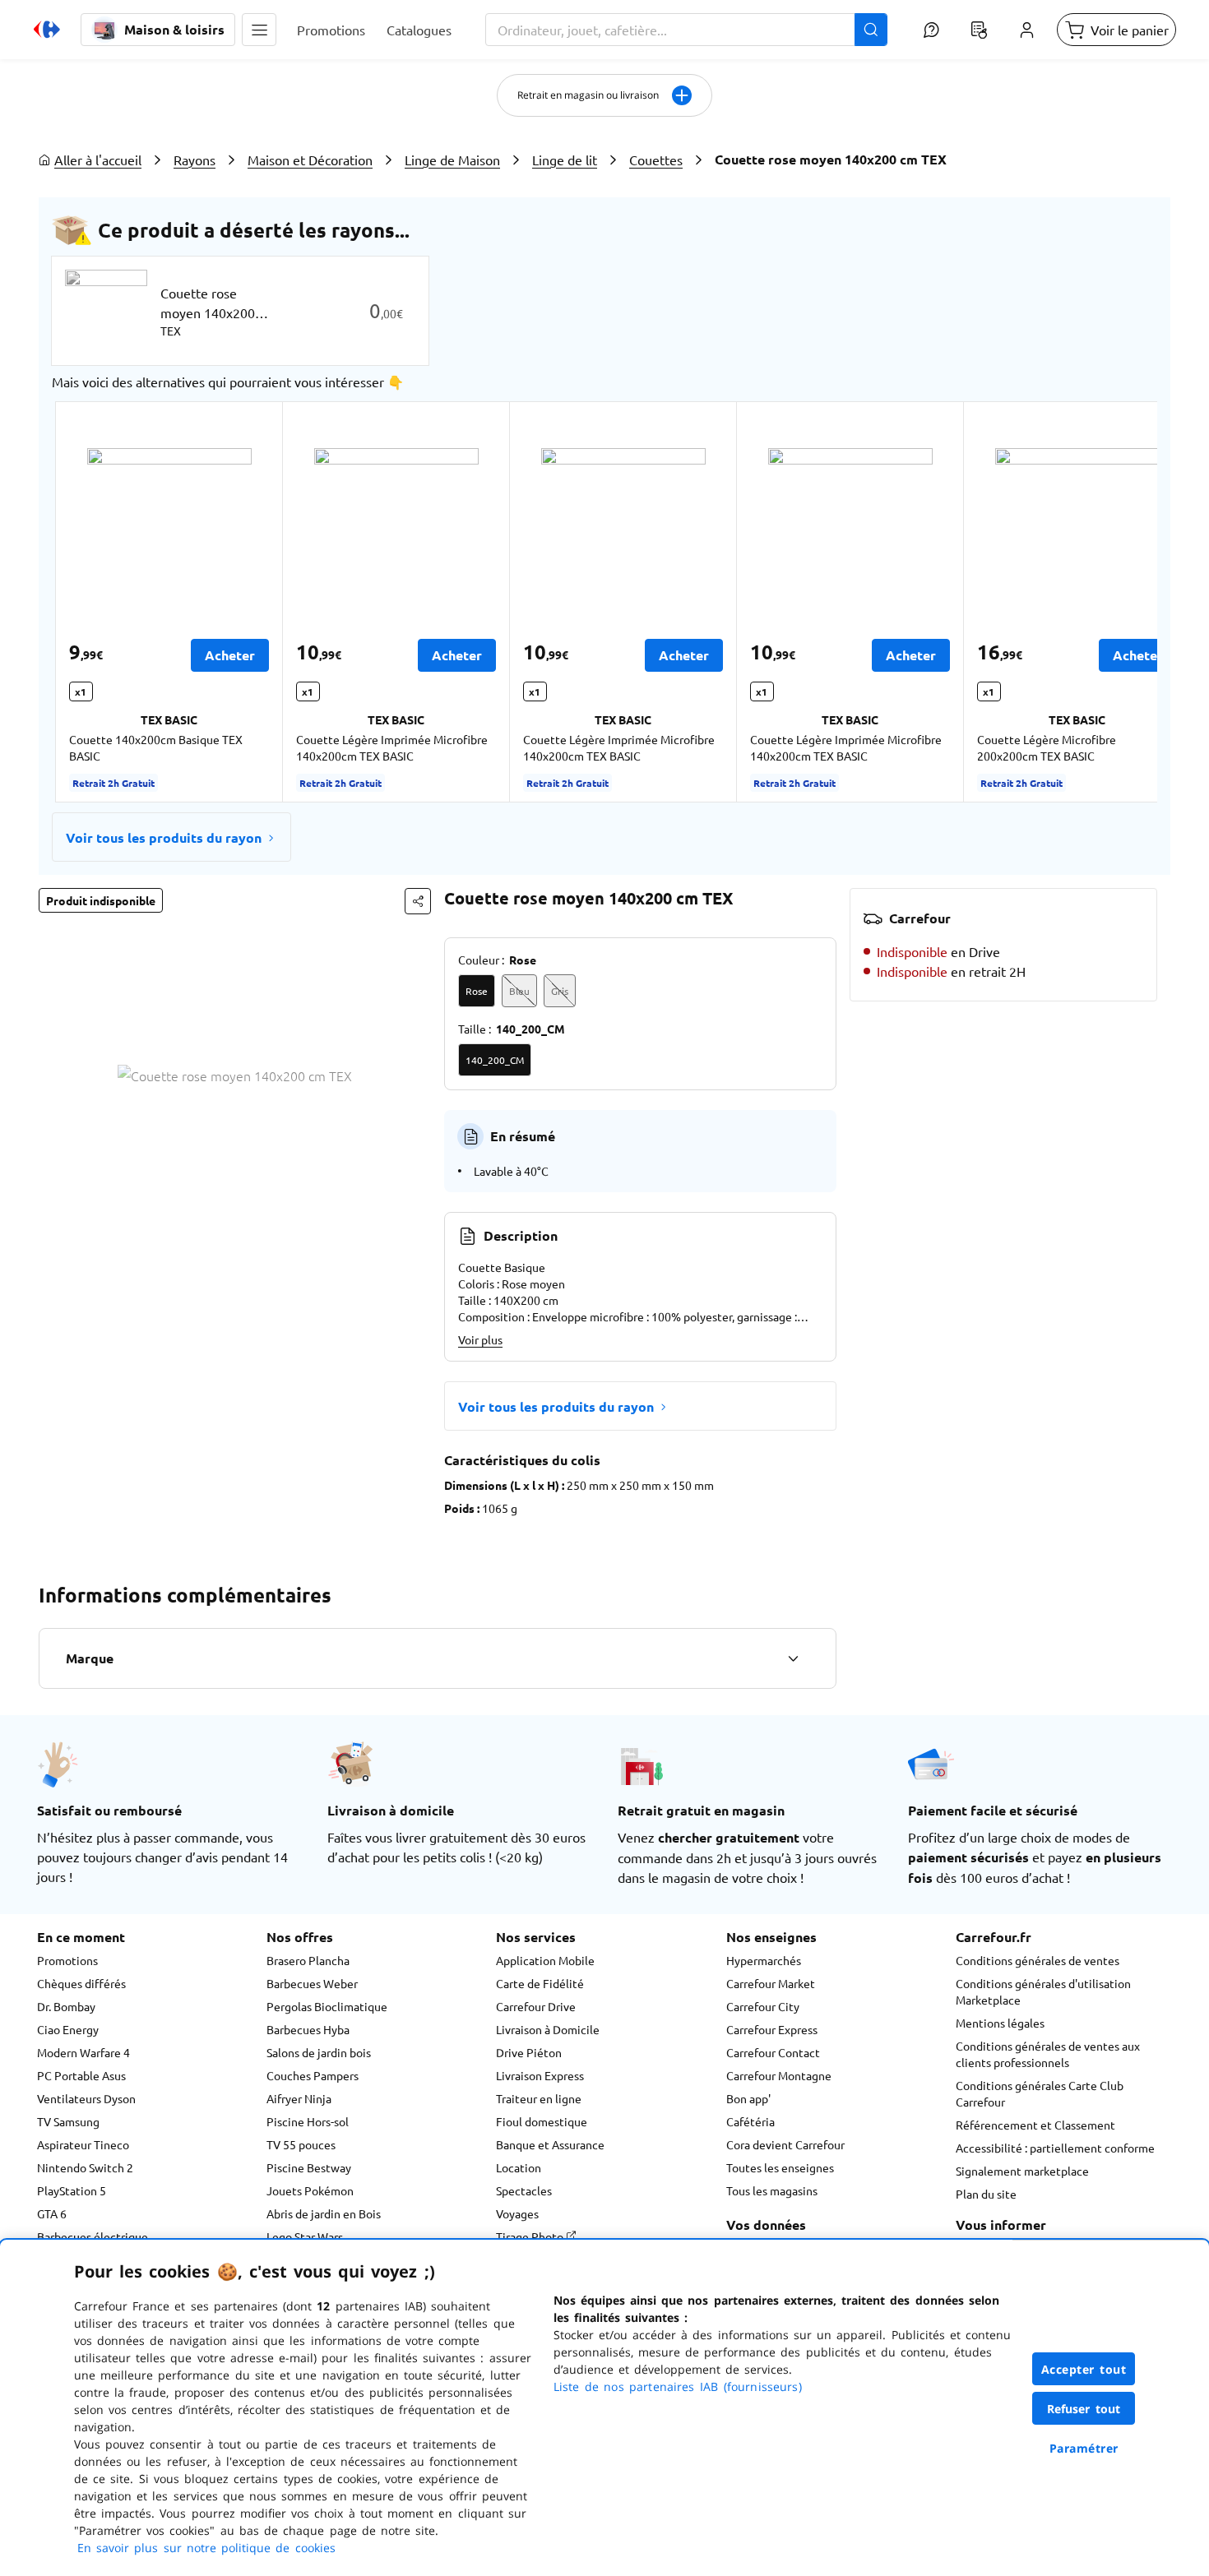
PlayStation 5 (72, 2190)
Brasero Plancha (308, 1960)
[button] (259, 30)
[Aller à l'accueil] (47, 30)
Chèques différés (81, 1983)
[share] (418, 901)
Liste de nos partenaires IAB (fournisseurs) (678, 2386)
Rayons (195, 160)
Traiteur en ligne (539, 2098)
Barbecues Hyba (308, 2029)
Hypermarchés (764, 1960)
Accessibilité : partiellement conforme (1055, 2148)
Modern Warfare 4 (83, 2052)
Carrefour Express (772, 2029)
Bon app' (748, 2098)
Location (519, 2167)
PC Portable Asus (81, 2075)
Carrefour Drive (536, 2006)
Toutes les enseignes (780, 2167)
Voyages (517, 2213)
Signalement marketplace (1022, 2171)
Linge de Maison (452, 160)
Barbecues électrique (93, 2236)
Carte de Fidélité (540, 1983)
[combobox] (686, 30)
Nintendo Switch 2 (85, 2167)
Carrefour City (763, 2006)
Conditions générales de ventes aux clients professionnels (1048, 2054)
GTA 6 (52, 2213)
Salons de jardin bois (319, 2052)
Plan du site (986, 2194)
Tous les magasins (772, 2190)
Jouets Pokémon (310, 2190)
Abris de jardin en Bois (324, 2213)
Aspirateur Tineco (83, 2144)
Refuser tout (1084, 2409)
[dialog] (604, 2408)
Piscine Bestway (309, 2167)
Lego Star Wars (305, 2236)
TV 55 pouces (301, 2144)
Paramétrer (1084, 2448)
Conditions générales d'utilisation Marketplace (1043, 1991)
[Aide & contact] (931, 30)
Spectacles (524, 2190)
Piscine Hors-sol (308, 2121)
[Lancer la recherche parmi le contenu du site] (871, 30)
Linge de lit (565, 160)
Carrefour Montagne (779, 2075)
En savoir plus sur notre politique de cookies (206, 2548)
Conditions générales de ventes (1038, 1960)
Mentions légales (1000, 2023)
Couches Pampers (313, 2075)
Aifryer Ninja (299, 2098)
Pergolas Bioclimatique (327, 2006)
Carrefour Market (771, 1983)
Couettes (656, 160)
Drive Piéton (529, 2052)
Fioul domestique (542, 2121)
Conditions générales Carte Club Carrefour (1040, 2093)
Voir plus (480, 1339)
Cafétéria (750, 2121)
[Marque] (793, 1658)
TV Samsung (68, 2121)
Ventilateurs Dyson (86, 2098)
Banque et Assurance (550, 2144)
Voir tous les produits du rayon (164, 837)
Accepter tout (1084, 2369)
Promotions (67, 1960)
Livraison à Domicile (548, 2029)
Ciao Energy (68, 2029)
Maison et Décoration (310, 160)
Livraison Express (540, 2075)
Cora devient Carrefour (785, 2144)
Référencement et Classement (1035, 2125)
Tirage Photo (531, 2236)
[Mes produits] (979, 30)
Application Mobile (545, 1960)
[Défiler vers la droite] (1118, 602)
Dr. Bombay (66, 2006)
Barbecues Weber (312, 1983)
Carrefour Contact (773, 2052)
